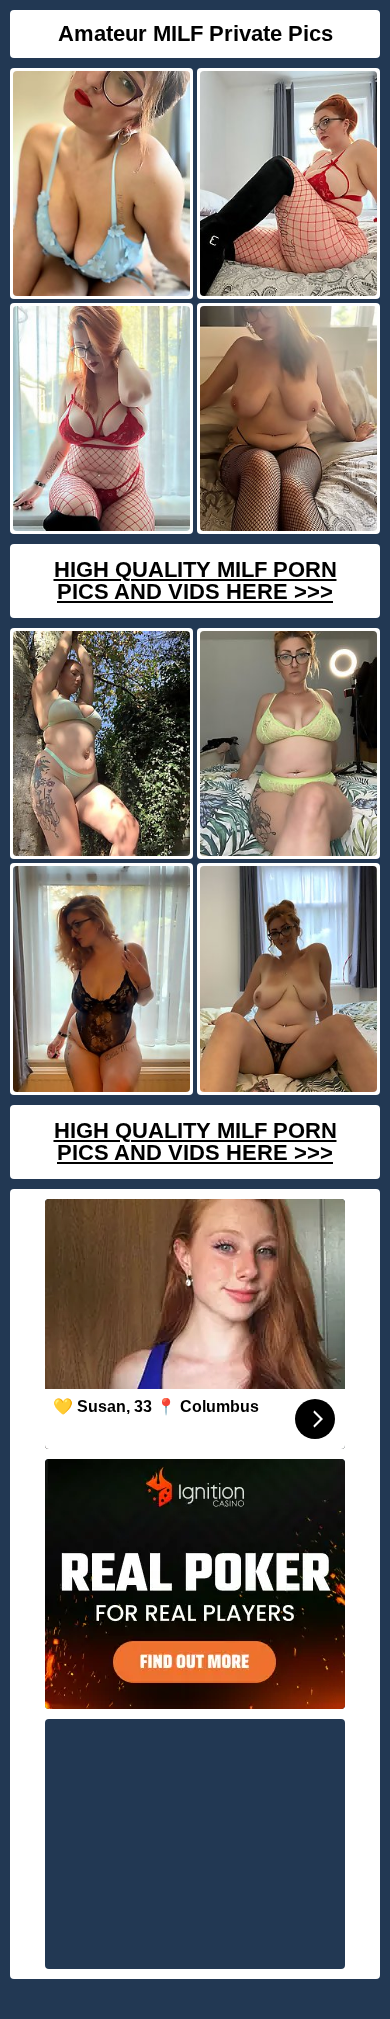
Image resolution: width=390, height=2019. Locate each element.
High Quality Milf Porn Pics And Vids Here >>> (195, 580)
